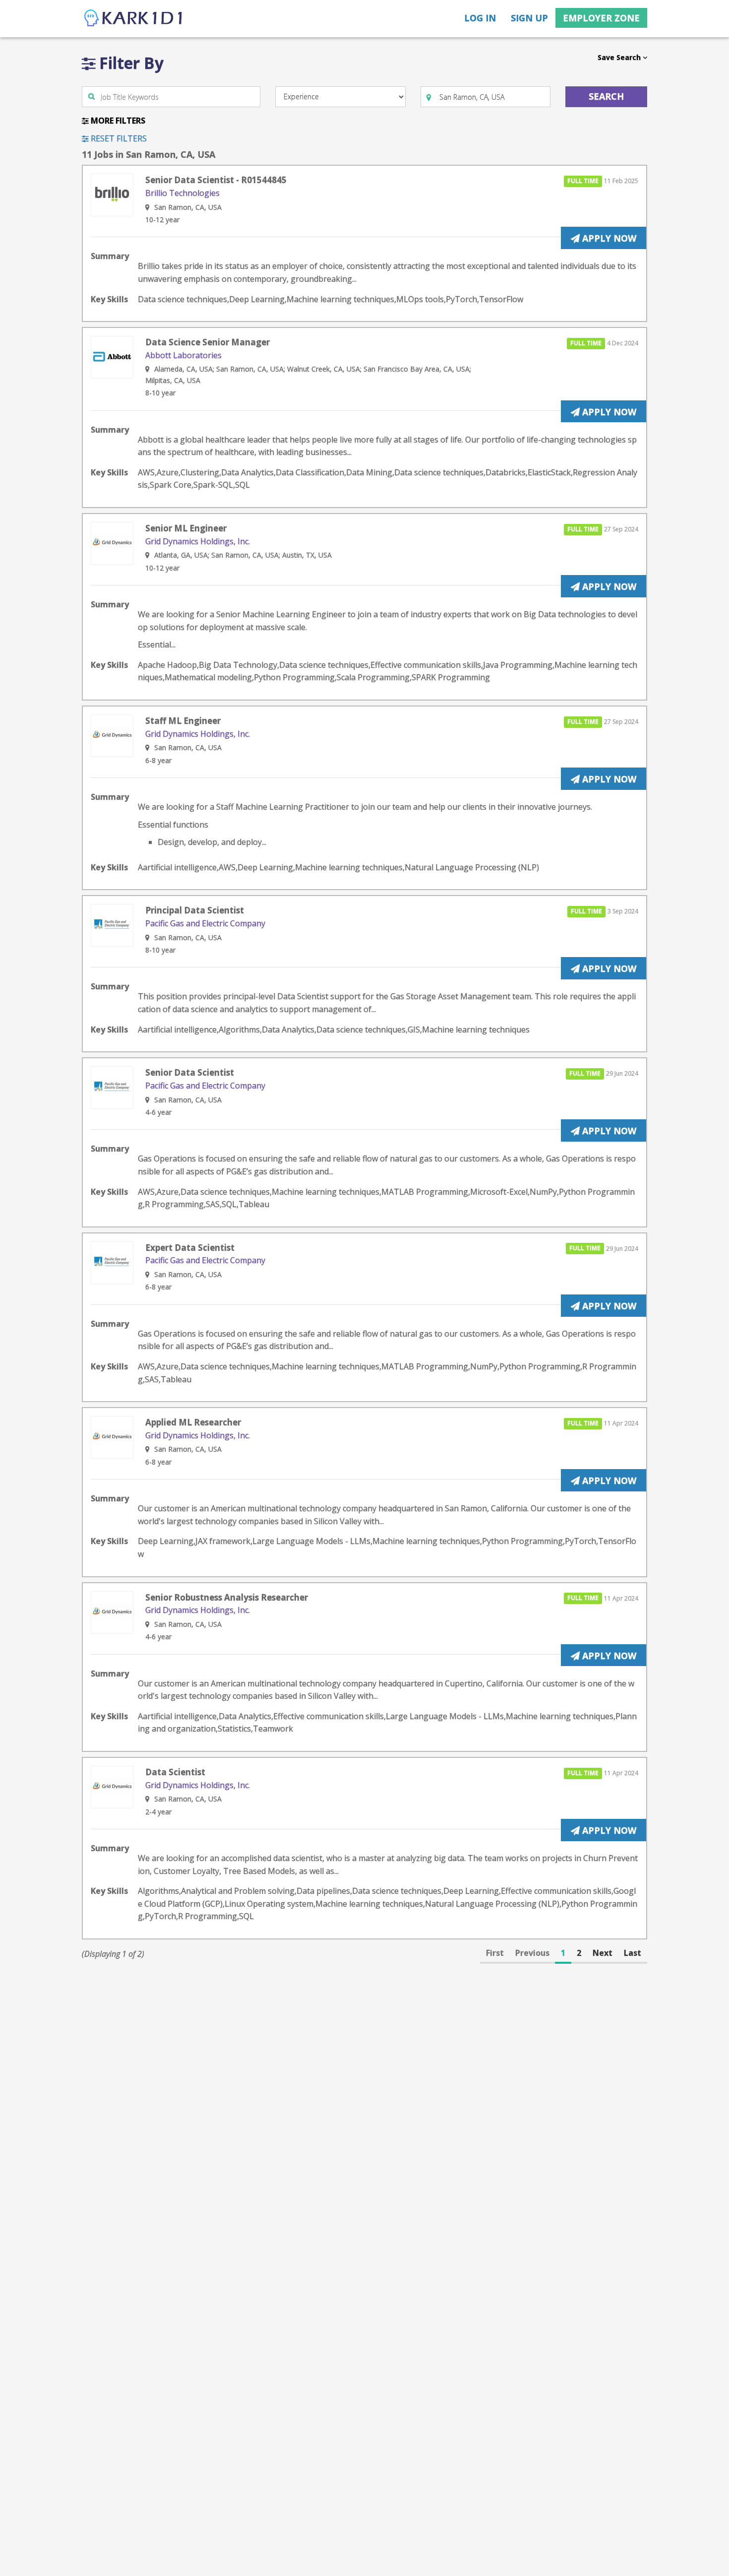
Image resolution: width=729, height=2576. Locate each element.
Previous (532, 1953)
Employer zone (601, 18)
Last (633, 1953)
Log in (480, 18)
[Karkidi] (134, 19)
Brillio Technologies (182, 193)
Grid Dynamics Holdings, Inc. (198, 541)
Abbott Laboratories (183, 355)
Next (603, 1953)
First (495, 1953)
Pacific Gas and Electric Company (205, 923)
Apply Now (608, 238)
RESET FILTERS (118, 138)
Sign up (529, 18)
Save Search (620, 57)
